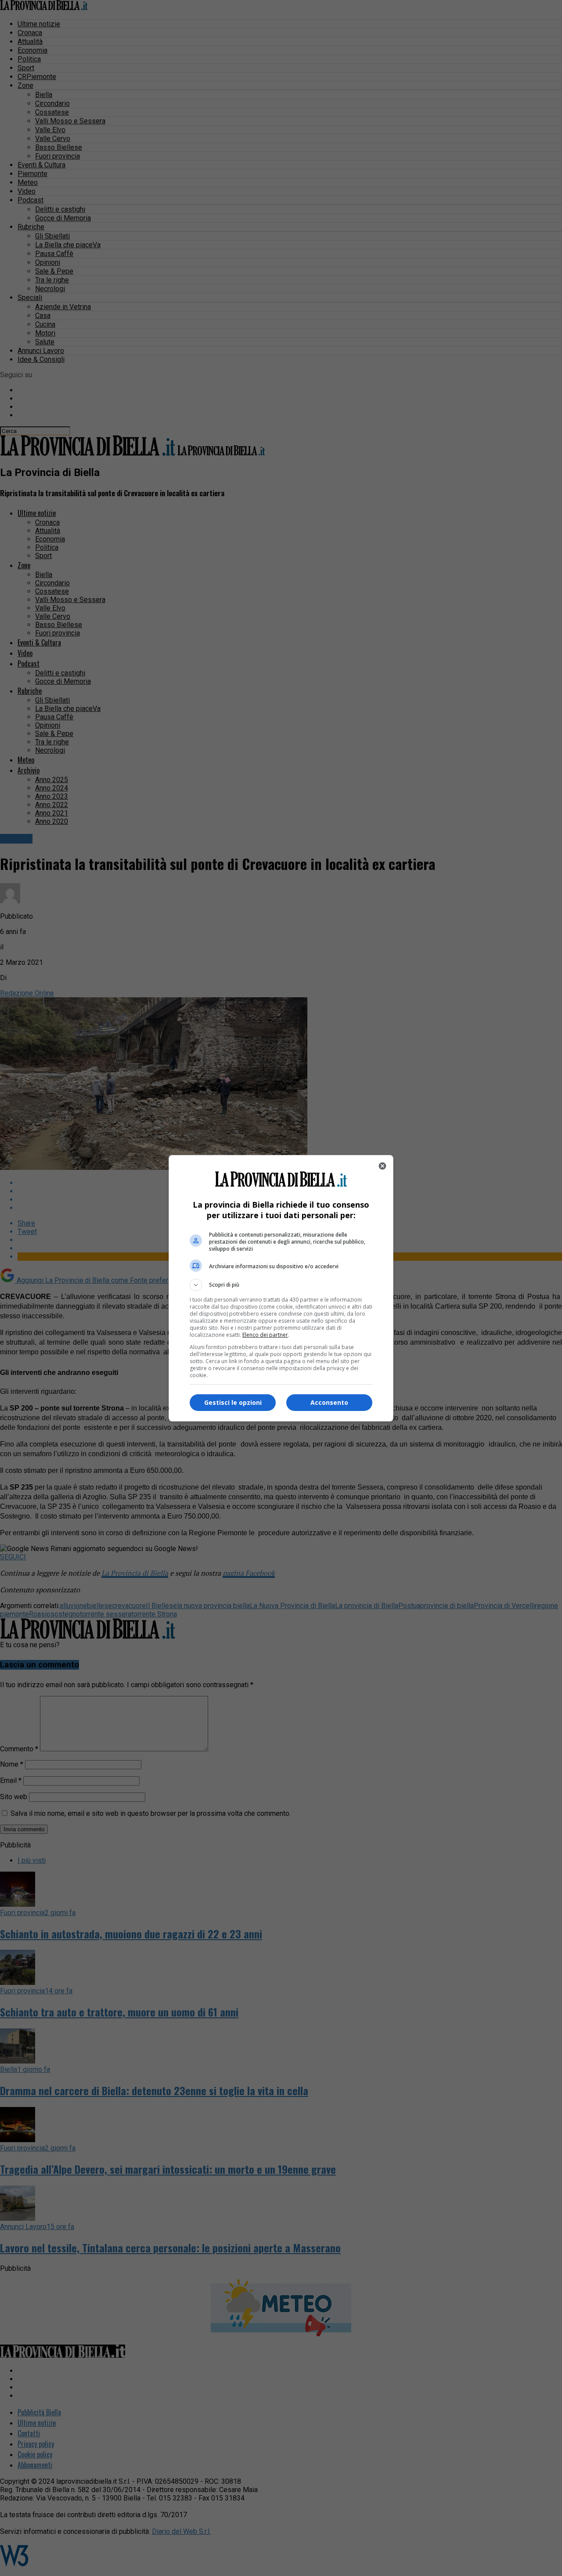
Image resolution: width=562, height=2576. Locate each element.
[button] (281, 1285)
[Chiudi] (382, 1166)
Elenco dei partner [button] (265, 1335)
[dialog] (281, 1288)
